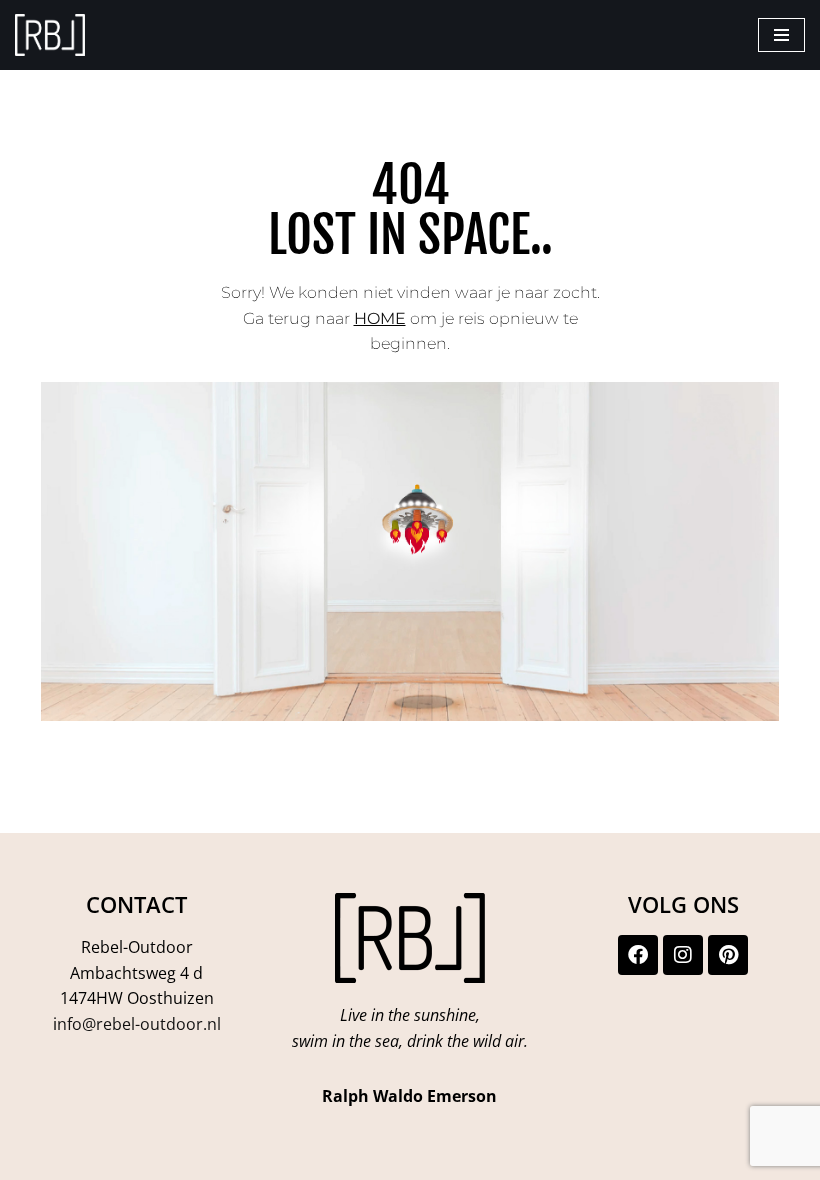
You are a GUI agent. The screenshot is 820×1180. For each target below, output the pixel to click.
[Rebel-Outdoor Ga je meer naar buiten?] (50, 35)
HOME (380, 318)
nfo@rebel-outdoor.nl (139, 1024)
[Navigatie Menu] (781, 35)
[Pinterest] (728, 955)
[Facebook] (638, 955)
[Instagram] (683, 955)
